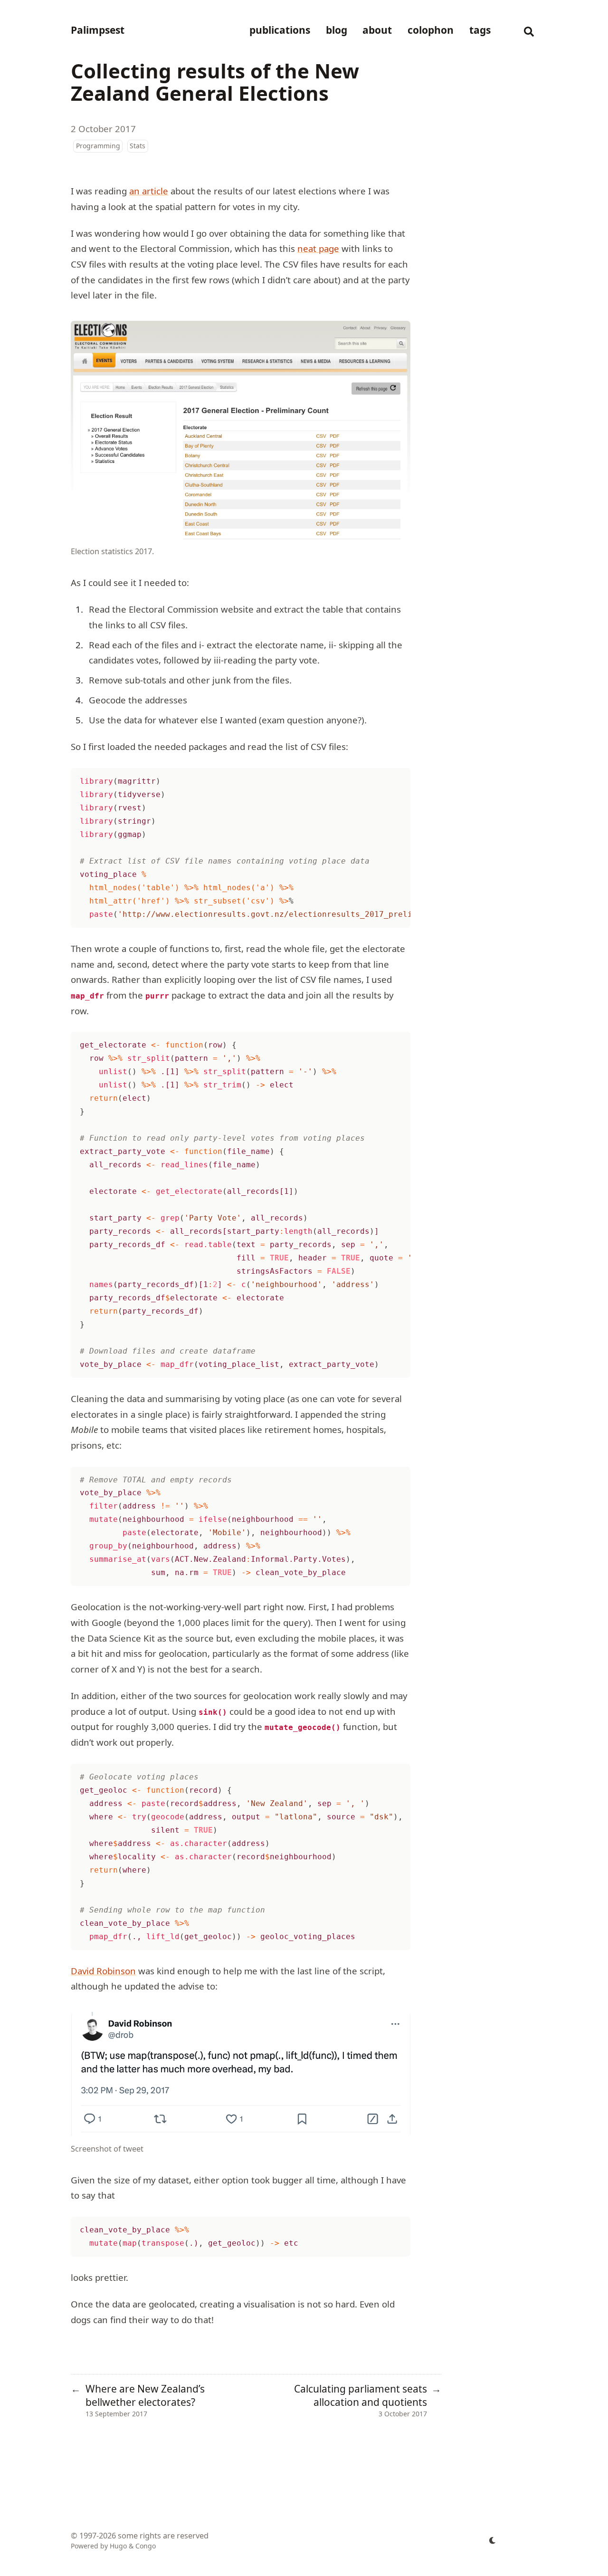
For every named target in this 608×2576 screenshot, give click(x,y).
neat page (318, 248)
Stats (138, 146)
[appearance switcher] (493, 2540)
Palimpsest (98, 30)
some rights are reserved (163, 2536)
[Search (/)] (529, 30)
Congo (146, 2546)
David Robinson (103, 1971)
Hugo (118, 2546)
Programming (98, 146)
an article (149, 191)
